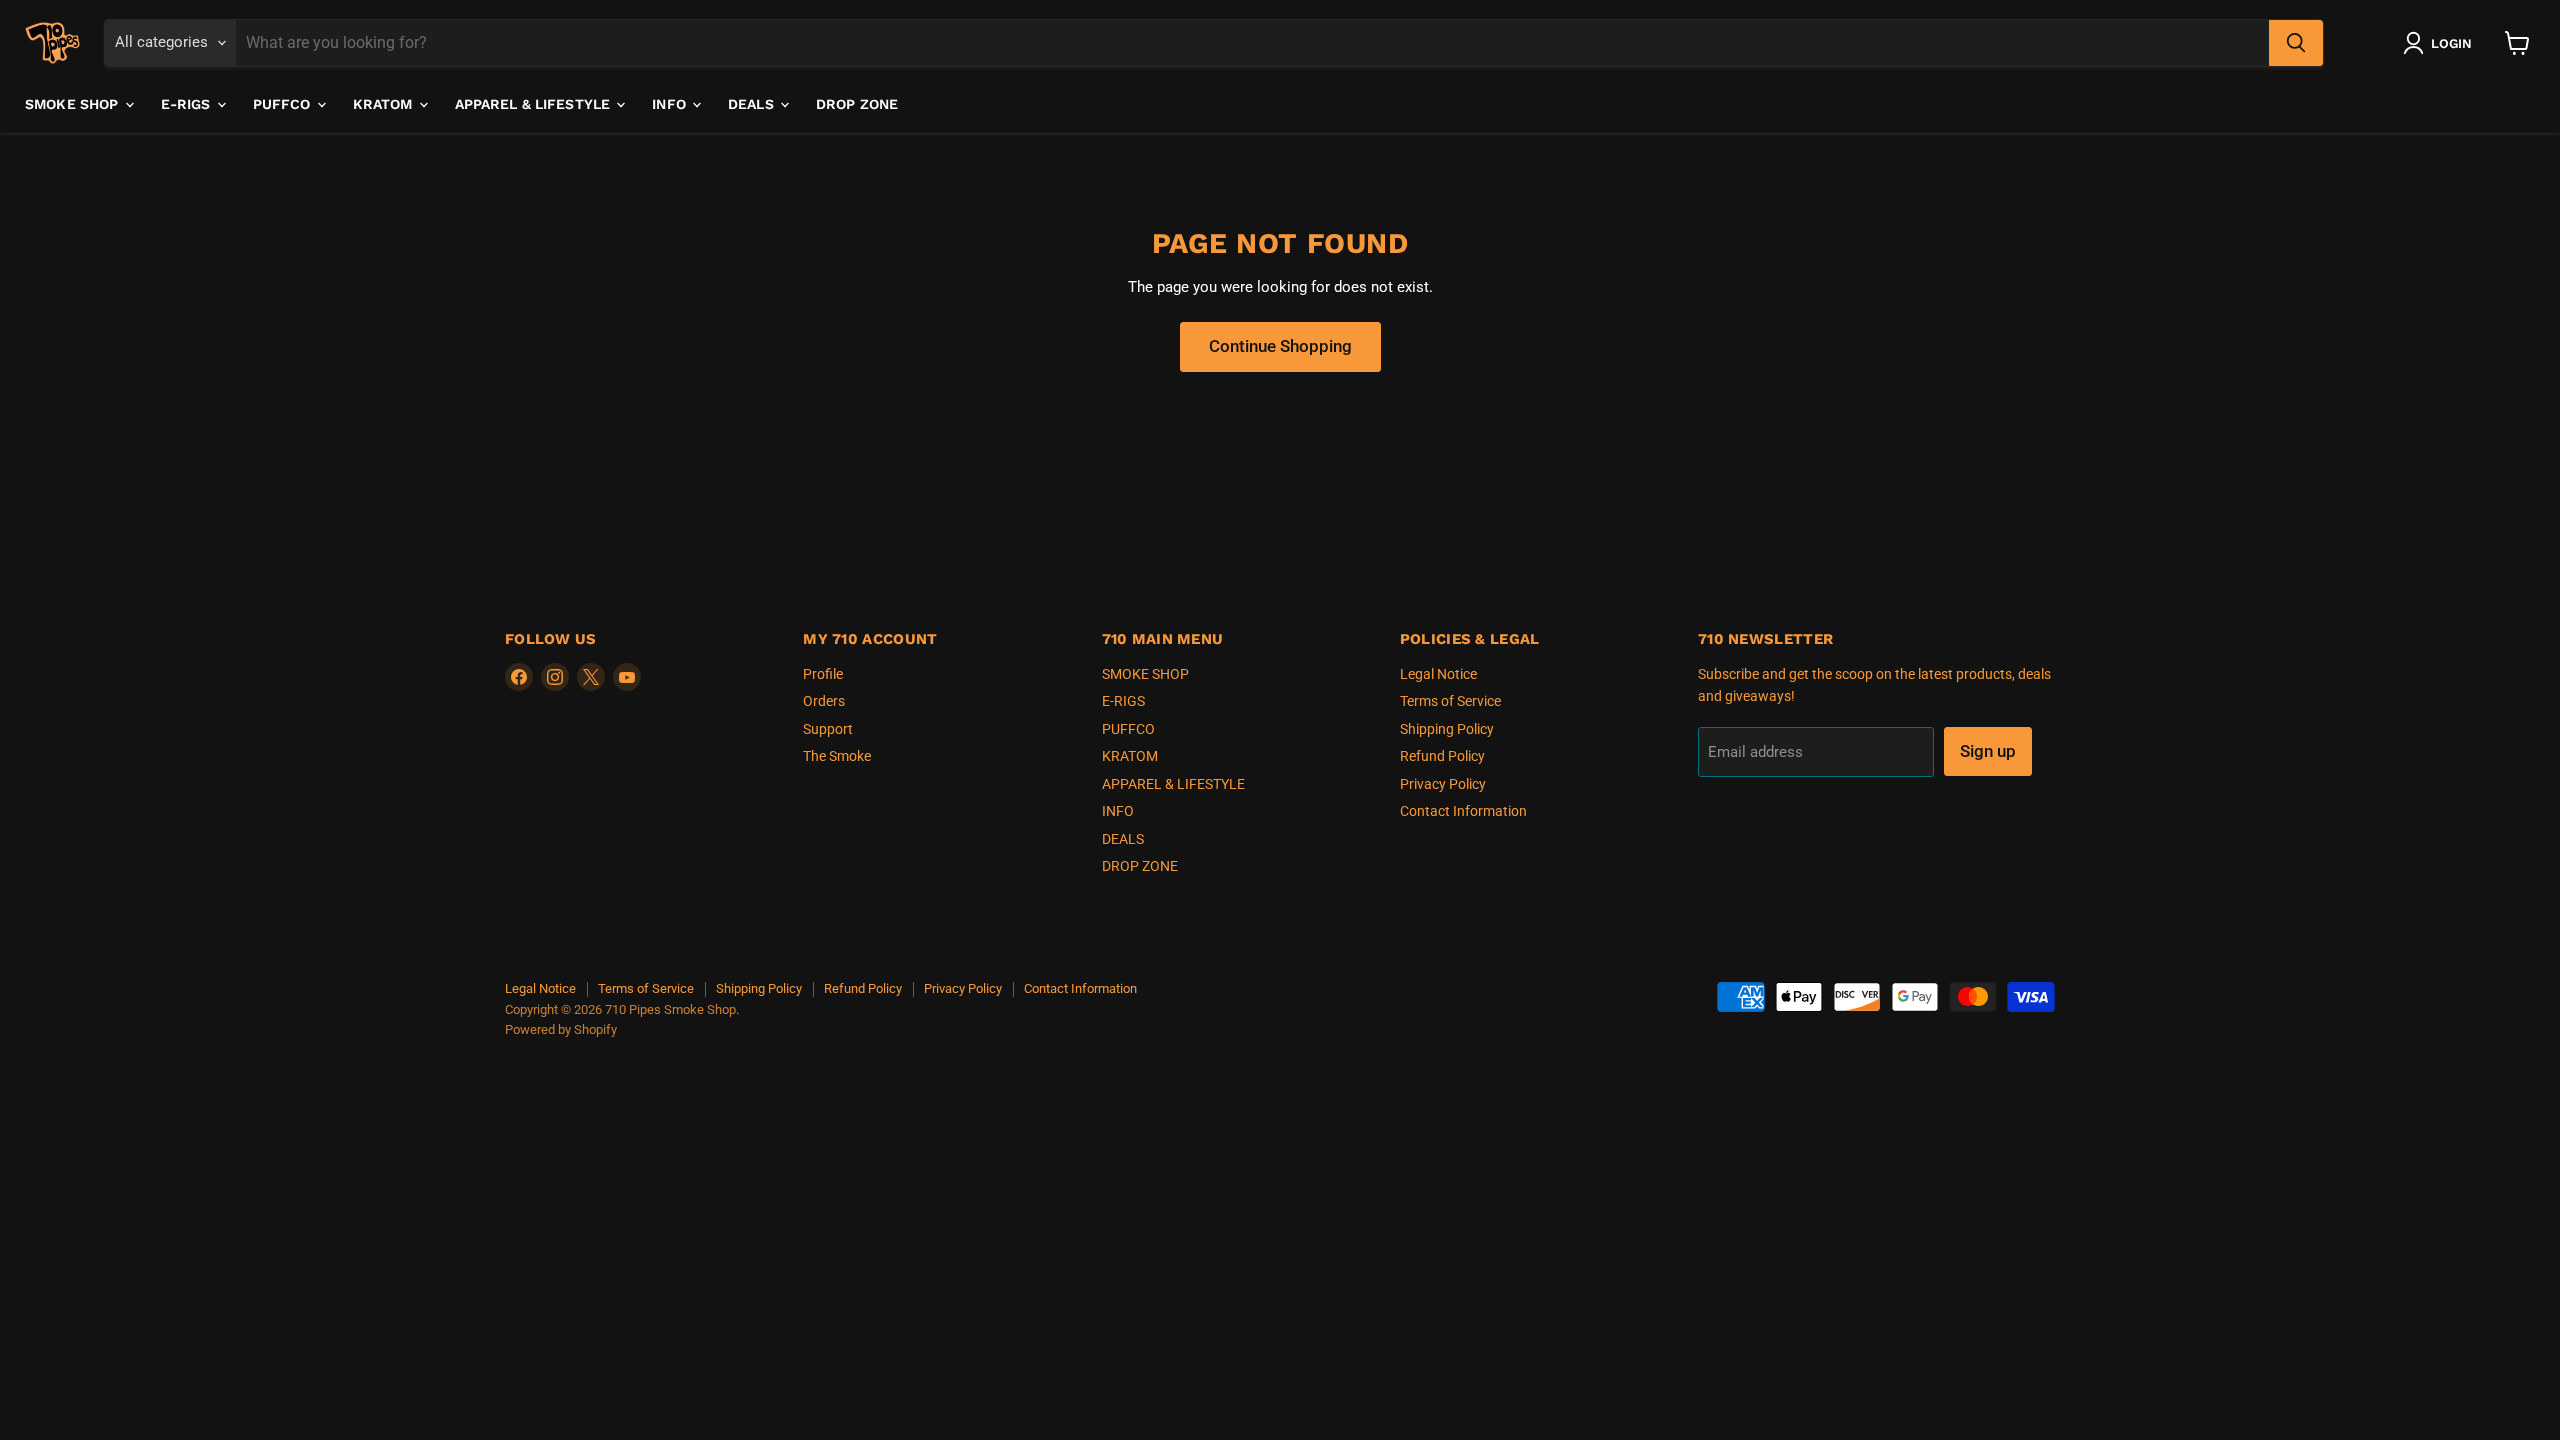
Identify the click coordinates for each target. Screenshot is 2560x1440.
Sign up (1988, 751)
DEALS (753, 104)
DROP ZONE (857, 104)
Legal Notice (1438, 674)
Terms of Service (1450, 701)
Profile (823, 674)
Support (828, 729)
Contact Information (1463, 811)
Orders (824, 701)
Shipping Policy (1447, 729)
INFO (671, 104)
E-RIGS (188, 104)
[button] (2441, 43)
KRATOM (385, 104)
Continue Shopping (1280, 346)
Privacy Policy (1443, 784)
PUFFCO (284, 104)
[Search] (2296, 43)
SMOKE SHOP (74, 104)
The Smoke (837, 756)
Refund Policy (1442, 756)
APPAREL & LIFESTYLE (535, 104)
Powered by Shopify (561, 1029)
